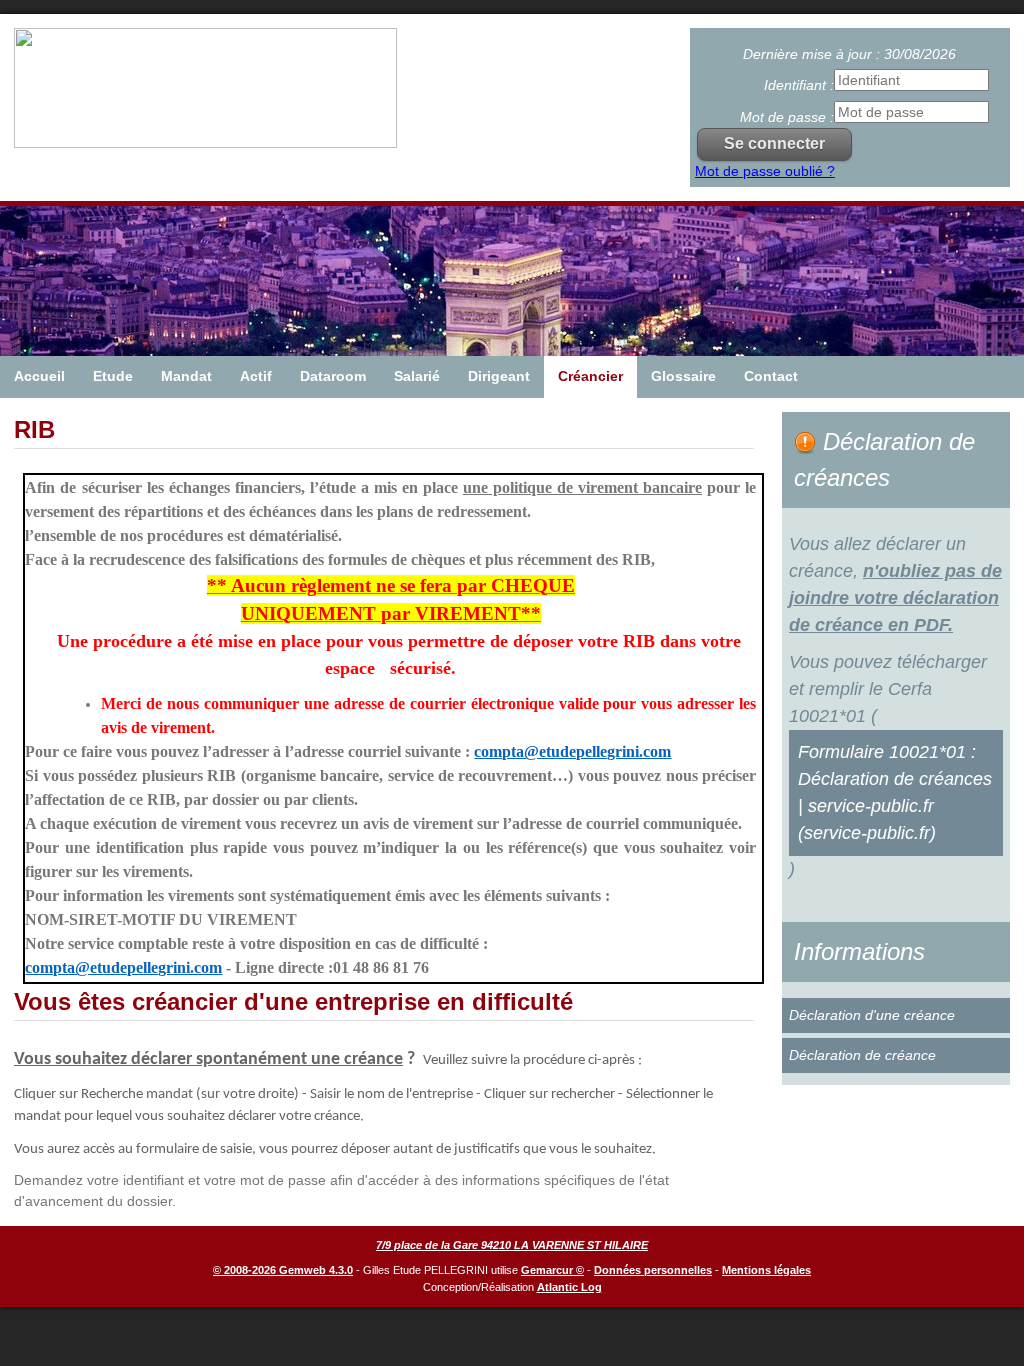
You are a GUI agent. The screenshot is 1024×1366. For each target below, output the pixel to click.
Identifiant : (799, 85)
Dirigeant (499, 376)
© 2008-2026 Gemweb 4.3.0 (283, 1270)
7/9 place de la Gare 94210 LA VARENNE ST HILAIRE (512, 1245)
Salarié (417, 376)
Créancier (590, 376)
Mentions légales (766, 1270)
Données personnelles (653, 1270)
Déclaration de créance (862, 1055)
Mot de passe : (787, 117)
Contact (771, 376)
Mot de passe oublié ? (765, 171)
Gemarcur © (552, 1270)
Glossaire (683, 376)
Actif (256, 376)
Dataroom (333, 376)
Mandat (186, 376)
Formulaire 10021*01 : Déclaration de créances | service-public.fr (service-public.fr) (895, 792)
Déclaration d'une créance (872, 1015)
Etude (113, 376)
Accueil (39, 376)
